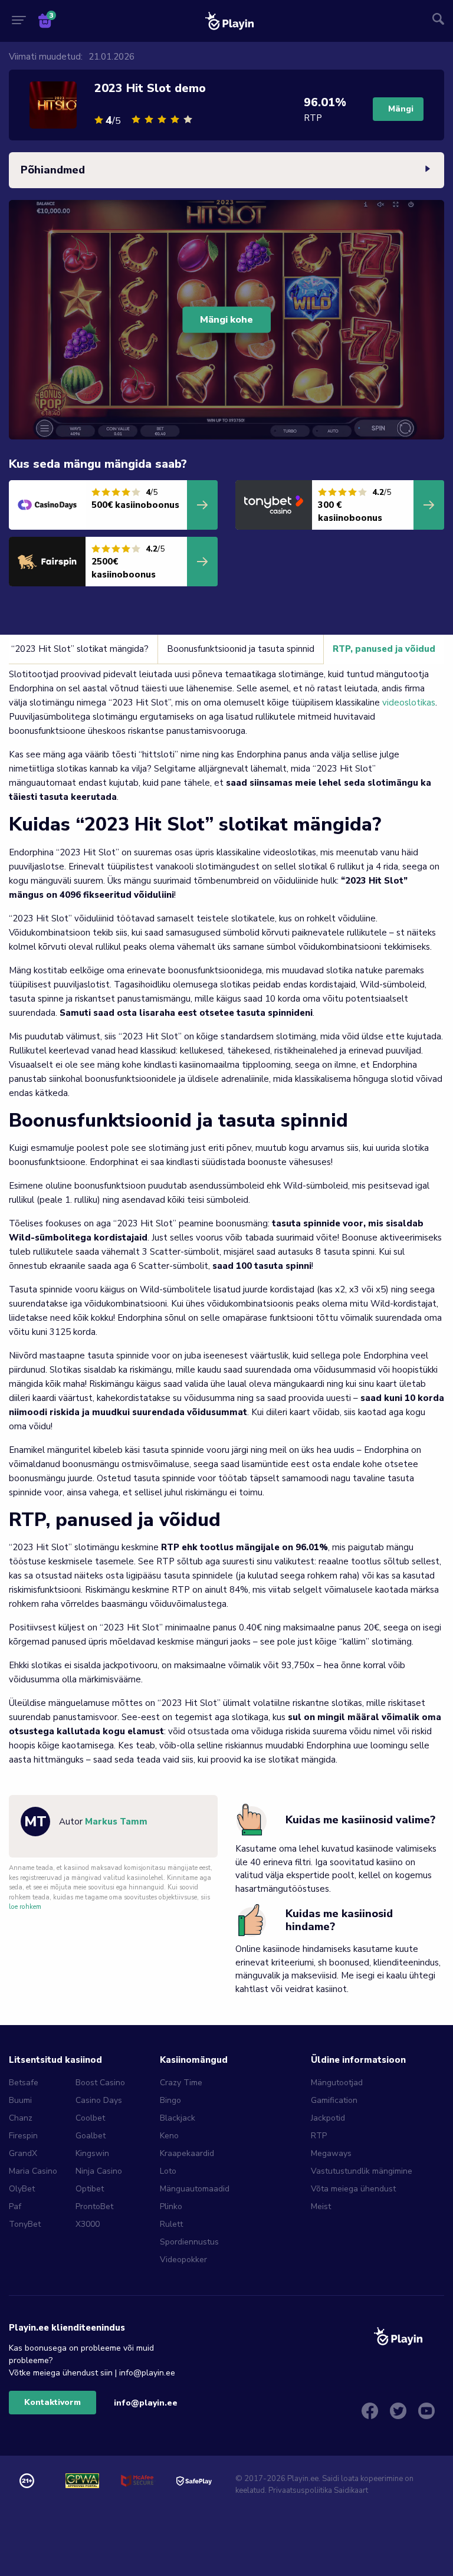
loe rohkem (25, 1907)
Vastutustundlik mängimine (362, 2171)
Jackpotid (328, 2118)
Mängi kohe (226, 320)
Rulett (171, 2224)
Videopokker (183, 2260)
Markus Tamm (116, 1822)
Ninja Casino (99, 2171)
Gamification (334, 2100)
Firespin (23, 2136)
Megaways (331, 2153)
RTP (319, 2136)
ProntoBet (94, 2206)
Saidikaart (351, 2490)
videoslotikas (409, 703)
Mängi (401, 109)
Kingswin (92, 2153)
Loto (168, 2171)
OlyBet (22, 2189)
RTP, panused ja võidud (384, 649)
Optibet (90, 2189)
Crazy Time (181, 2083)
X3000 (88, 2224)
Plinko (171, 2206)
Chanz (21, 2118)
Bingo (170, 2100)
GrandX (23, 2153)
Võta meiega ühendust (353, 2189)
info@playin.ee (146, 2403)
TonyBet (25, 2224)
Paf (15, 2206)
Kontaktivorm (52, 2402)
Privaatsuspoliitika (300, 2490)
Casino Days (99, 2100)
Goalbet (91, 2136)
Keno (169, 2136)
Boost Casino (100, 2083)
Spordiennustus (189, 2242)
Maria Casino (33, 2171)
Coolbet (90, 2118)
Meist (321, 2206)
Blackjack (178, 2118)
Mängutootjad (337, 2083)
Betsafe (24, 2083)
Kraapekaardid (187, 2153)
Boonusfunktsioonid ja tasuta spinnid (241, 649)
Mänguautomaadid (195, 2189)
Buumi (20, 2100)
